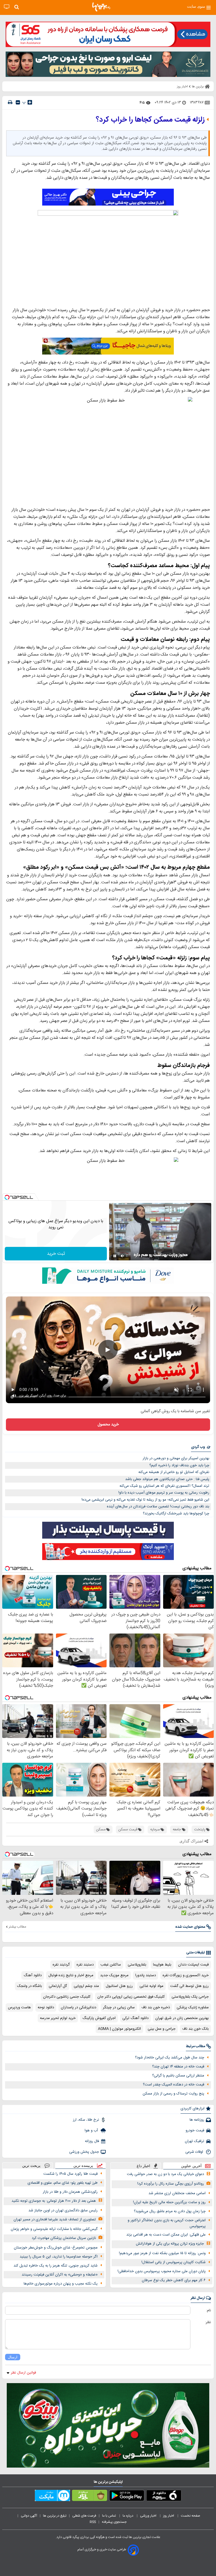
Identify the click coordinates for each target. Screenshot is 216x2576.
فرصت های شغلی (84, 2516)
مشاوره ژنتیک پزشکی (193, 2007)
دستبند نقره (85, 1965)
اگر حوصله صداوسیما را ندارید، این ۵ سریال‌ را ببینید (59, 2257)
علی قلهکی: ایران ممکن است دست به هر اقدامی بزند (166, 2235)
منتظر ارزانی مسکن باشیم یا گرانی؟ (178, 2076)
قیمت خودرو (195, 2131)
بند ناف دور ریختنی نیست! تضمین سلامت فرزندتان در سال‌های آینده (158, 1507)
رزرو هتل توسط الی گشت (189, 1986)
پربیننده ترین (83, 2166)
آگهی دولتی (29, 2516)
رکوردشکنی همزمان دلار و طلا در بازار (70, 2192)
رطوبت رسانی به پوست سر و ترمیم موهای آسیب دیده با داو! (164, 1493)
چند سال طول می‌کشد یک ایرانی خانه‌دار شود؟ (170, 2058)
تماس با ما (109, 2516)
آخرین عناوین (191, 2166)
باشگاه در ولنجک (30, 1986)
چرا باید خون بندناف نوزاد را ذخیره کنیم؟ (179, 1465)
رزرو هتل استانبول (119, 1986)
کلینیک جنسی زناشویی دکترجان (67, 1997)
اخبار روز (169, 2516)
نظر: (208, 2322)
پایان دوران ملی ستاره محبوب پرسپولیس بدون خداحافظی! (162, 2271)
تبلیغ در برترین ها (55, 2516)
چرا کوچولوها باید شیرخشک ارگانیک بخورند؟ (176, 1514)
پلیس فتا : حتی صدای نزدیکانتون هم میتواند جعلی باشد (167, 1479)
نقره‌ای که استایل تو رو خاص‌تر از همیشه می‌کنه (174, 1472)
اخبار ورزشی (149, 2516)
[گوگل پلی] (127, 2497)
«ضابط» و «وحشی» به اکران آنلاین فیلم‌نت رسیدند (60, 2275)
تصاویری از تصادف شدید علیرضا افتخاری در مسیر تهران (55, 2220)
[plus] (30, 102)
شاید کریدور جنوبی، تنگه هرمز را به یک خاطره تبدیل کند (56, 2266)
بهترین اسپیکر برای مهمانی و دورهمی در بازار (176, 1458)
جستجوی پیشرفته (114, 2522)
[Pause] (115, 1256)
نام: (209, 2310)
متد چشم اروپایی (86, 1986)
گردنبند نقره (61, 1965)
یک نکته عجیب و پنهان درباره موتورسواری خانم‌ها (61, 2284)
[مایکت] (52, 2497)
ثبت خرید (56, 1254)
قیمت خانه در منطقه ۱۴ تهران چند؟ (178, 2067)
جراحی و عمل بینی (162, 2029)
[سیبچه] (164, 2497)
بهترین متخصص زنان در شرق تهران (182, 2018)
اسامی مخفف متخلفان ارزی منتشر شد (177, 2193)
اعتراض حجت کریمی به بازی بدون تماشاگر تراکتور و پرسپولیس (167, 2223)
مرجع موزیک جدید (114, 1975)
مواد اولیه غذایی (151, 1986)
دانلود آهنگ (33, 1975)
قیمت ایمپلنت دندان (193, 1965)
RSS (93, 2522)
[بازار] (90, 2497)
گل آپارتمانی (58, 1986)
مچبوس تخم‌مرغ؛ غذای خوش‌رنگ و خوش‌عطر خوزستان (56, 2248)
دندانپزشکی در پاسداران (78, 2007)
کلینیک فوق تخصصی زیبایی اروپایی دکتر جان (131, 1997)
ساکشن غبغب (111, 1965)
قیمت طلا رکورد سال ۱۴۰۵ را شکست (70, 2174)
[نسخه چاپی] (10, 102)
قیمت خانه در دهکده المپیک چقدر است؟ (174, 2085)
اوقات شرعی (195, 2152)
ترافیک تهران (194, 2141)
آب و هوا (92, 2131)
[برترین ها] (101, 7)
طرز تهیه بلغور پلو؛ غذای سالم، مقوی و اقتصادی (63, 2183)
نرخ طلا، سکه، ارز (86, 2120)
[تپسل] (7, 1197)
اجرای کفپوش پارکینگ (99, 2018)
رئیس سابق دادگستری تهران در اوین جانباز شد (63, 2210)
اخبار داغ (143, 2166)
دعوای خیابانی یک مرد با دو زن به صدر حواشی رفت (165, 2174)
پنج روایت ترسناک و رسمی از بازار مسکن (173, 2094)
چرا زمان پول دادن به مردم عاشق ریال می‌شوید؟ (170, 2211)
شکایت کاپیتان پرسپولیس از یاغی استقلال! (174, 2262)
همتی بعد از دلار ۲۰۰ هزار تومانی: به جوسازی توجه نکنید (54, 2201)
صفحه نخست (191, 2516)
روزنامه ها (197, 2120)
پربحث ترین (31, 2166)
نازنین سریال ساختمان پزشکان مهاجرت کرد (64, 2238)
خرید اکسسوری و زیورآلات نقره (186, 1975)
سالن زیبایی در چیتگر (119, 2007)
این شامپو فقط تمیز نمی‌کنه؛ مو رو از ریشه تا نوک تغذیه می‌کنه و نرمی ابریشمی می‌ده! (145, 1500)
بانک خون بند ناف (195, 2029)
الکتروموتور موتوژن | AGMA (119, 2029)
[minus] (18, 102)
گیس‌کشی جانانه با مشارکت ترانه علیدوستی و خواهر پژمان (54, 2229)
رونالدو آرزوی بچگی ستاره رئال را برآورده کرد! (171, 2184)
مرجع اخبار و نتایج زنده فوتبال (71, 1975)
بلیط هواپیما (162, 1965)
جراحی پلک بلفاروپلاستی (190, 1997)
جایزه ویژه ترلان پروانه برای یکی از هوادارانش (170, 2244)
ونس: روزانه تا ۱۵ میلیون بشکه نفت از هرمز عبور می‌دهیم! (162, 2253)
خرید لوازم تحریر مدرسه (58, 2018)
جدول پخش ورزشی (84, 2152)
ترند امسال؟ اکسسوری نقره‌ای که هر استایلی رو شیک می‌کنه (164, 1486)
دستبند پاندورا (146, 1975)
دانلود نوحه (46, 2007)
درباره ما (128, 2516)
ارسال (13, 2357)
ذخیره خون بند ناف (156, 2007)
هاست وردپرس (19, 2007)
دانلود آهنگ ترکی (135, 2018)
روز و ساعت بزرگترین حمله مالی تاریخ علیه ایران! (169, 2202)
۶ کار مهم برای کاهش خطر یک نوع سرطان (174, 2280)
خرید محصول (108, 1425)
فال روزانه (92, 2141)
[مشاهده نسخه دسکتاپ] (7, 7)
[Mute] (123, 1256)
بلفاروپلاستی (137, 1965)
